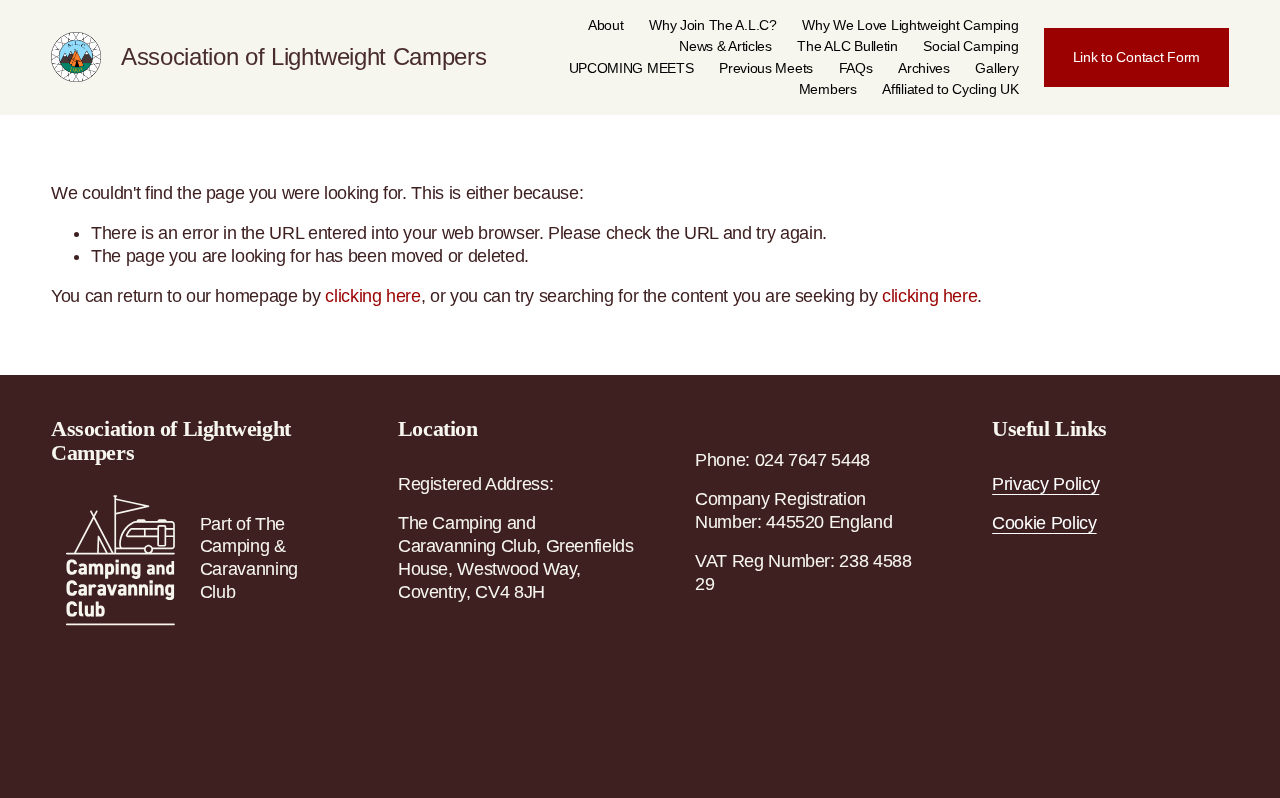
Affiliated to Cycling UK (950, 89)
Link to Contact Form (1136, 57)
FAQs (856, 68)
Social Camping (970, 46)
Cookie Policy (1044, 523)
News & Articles (725, 46)
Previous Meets (766, 68)
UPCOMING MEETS (631, 68)
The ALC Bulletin (847, 46)
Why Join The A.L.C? (713, 25)
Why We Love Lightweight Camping (910, 25)
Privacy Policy (1045, 484)
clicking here (372, 296)
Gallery (996, 68)
